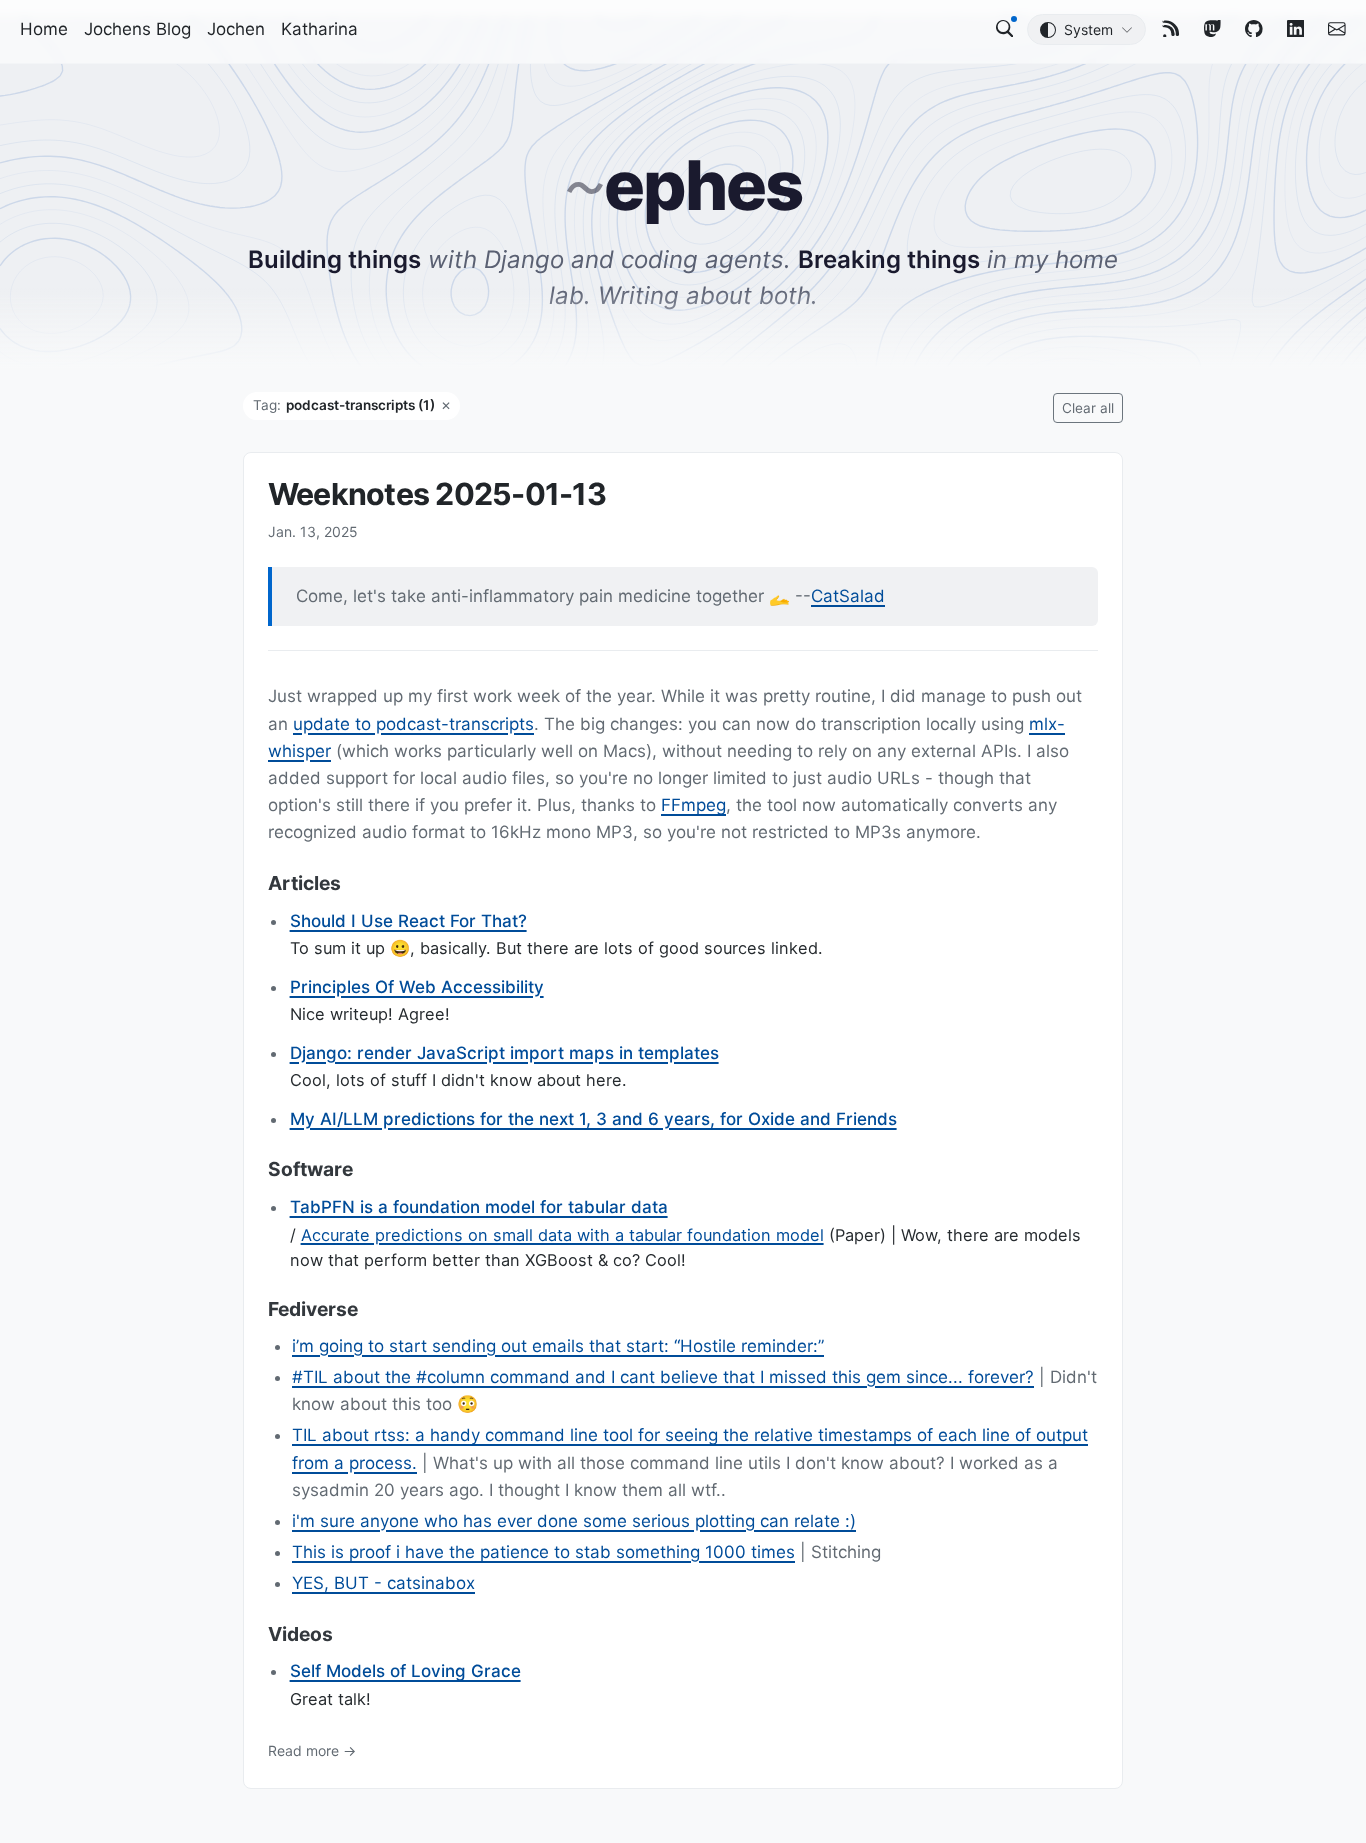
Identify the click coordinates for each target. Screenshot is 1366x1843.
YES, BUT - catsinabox (383, 1583)
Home (44, 29)
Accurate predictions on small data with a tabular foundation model (562, 1235)
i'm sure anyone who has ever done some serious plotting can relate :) (574, 1521)
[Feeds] (1171, 28)
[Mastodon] (1213, 28)
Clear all (1088, 408)
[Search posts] (1004, 28)
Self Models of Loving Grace (405, 1671)
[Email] (1337, 28)
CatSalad (848, 596)
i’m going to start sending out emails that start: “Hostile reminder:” (558, 1346)
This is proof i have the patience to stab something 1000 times (543, 1552)
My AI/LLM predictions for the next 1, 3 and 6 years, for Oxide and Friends (593, 1119)
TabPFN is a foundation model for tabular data (479, 1207)
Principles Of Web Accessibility (417, 987)
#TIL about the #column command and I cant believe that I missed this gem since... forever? (663, 1377)
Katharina (319, 29)
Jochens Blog (137, 29)
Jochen (236, 29)
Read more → (312, 1749)
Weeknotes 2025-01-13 (437, 494)
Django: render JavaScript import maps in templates (504, 1053)
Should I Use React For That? (408, 920)
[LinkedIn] (1296, 28)
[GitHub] (1254, 28)
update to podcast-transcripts (413, 724)
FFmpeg (693, 805)
